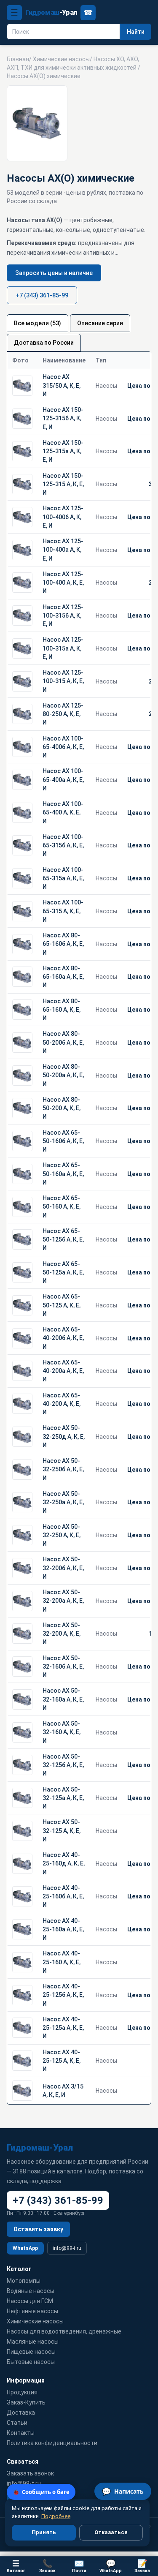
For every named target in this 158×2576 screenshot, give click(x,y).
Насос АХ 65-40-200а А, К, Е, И (63, 1371)
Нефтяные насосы (32, 2311)
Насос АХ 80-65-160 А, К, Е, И (62, 1010)
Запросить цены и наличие (54, 273)
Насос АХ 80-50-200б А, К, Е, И (63, 1042)
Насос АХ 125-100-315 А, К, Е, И (63, 681)
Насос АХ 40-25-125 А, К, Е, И (62, 2061)
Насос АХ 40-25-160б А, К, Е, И (63, 1897)
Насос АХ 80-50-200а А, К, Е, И (63, 1075)
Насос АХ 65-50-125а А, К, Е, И (63, 1273)
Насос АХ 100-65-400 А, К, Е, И (63, 813)
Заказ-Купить (26, 2402)
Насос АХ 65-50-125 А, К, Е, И (62, 1305)
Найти (136, 32)
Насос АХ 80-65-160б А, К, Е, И (63, 944)
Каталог (16, 2566)
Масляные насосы (33, 2342)
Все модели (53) (37, 323)
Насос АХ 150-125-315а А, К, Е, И (63, 451)
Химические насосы (61, 59)
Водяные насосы (31, 2291)
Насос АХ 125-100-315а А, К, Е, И (63, 648)
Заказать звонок (30, 2473)
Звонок (47, 2566)
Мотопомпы (24, 2281)
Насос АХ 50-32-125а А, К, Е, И (63, 1798)
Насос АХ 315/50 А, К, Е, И (62, 385)
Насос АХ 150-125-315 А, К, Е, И (63, 484)
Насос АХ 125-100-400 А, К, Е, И (63, 583)
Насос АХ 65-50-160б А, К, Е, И (63, 1141)
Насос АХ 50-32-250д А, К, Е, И (64, 1436)
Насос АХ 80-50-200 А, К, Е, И (62, 1108)
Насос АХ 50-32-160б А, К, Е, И (63, 1667)
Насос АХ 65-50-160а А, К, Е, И (63, 1174)
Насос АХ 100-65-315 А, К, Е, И (63, 911)
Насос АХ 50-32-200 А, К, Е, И (62, 1634)
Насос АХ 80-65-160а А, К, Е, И (63, 977)
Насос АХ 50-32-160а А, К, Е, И (63, 1699)
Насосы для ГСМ (30, 2301)
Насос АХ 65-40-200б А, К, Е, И (63, 1338)
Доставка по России (44, 343)
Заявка (142, 2566)
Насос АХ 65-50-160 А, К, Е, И (62, 1207)
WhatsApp (25, 2248)
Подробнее (56, 2516)
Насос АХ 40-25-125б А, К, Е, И (63, 1995)
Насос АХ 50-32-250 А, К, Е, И (62, 1535)
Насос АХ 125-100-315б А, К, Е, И (63, 616)
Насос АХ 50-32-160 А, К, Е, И (62, 1732)
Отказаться (111, 2532)
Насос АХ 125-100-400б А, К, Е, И (63, 517)
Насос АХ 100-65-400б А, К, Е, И (63, 747)
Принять (44, 2532)
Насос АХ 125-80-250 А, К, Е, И (63, 714)
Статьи (17, 2423)
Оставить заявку (38, 2229)
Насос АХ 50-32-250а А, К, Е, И (63, 1502)
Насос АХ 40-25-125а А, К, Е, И (63, 2028)
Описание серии (100, 323)
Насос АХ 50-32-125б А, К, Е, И (63, 1765)
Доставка (21, 2413)
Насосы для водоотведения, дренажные (64, 2331)
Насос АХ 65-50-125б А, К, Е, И (63, 1240)
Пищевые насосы (31, 2352)
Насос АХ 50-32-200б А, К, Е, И (63, 1568)
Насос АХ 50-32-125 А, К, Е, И (62, 1831)
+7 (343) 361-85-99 (42, 295)
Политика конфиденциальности (52, 2443)
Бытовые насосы (31, 2362)
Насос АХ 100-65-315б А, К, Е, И (63, 846)
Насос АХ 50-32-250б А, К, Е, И (63, 1469)
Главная (18, 59)
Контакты (21, 2433)
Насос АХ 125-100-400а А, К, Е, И (63, 550)
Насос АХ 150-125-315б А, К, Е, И (63, 418)
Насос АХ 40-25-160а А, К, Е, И (63, 1929)
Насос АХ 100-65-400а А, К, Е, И (63, 780)
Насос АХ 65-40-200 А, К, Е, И (62, 1404)
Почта (79, 2566)
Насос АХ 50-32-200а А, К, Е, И (63, 1601)
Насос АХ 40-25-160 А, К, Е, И (62, 1962)
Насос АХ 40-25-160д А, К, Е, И (64, 1864)
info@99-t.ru (67, 2248)
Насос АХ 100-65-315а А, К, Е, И (63, 878)
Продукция (22, 2392)
